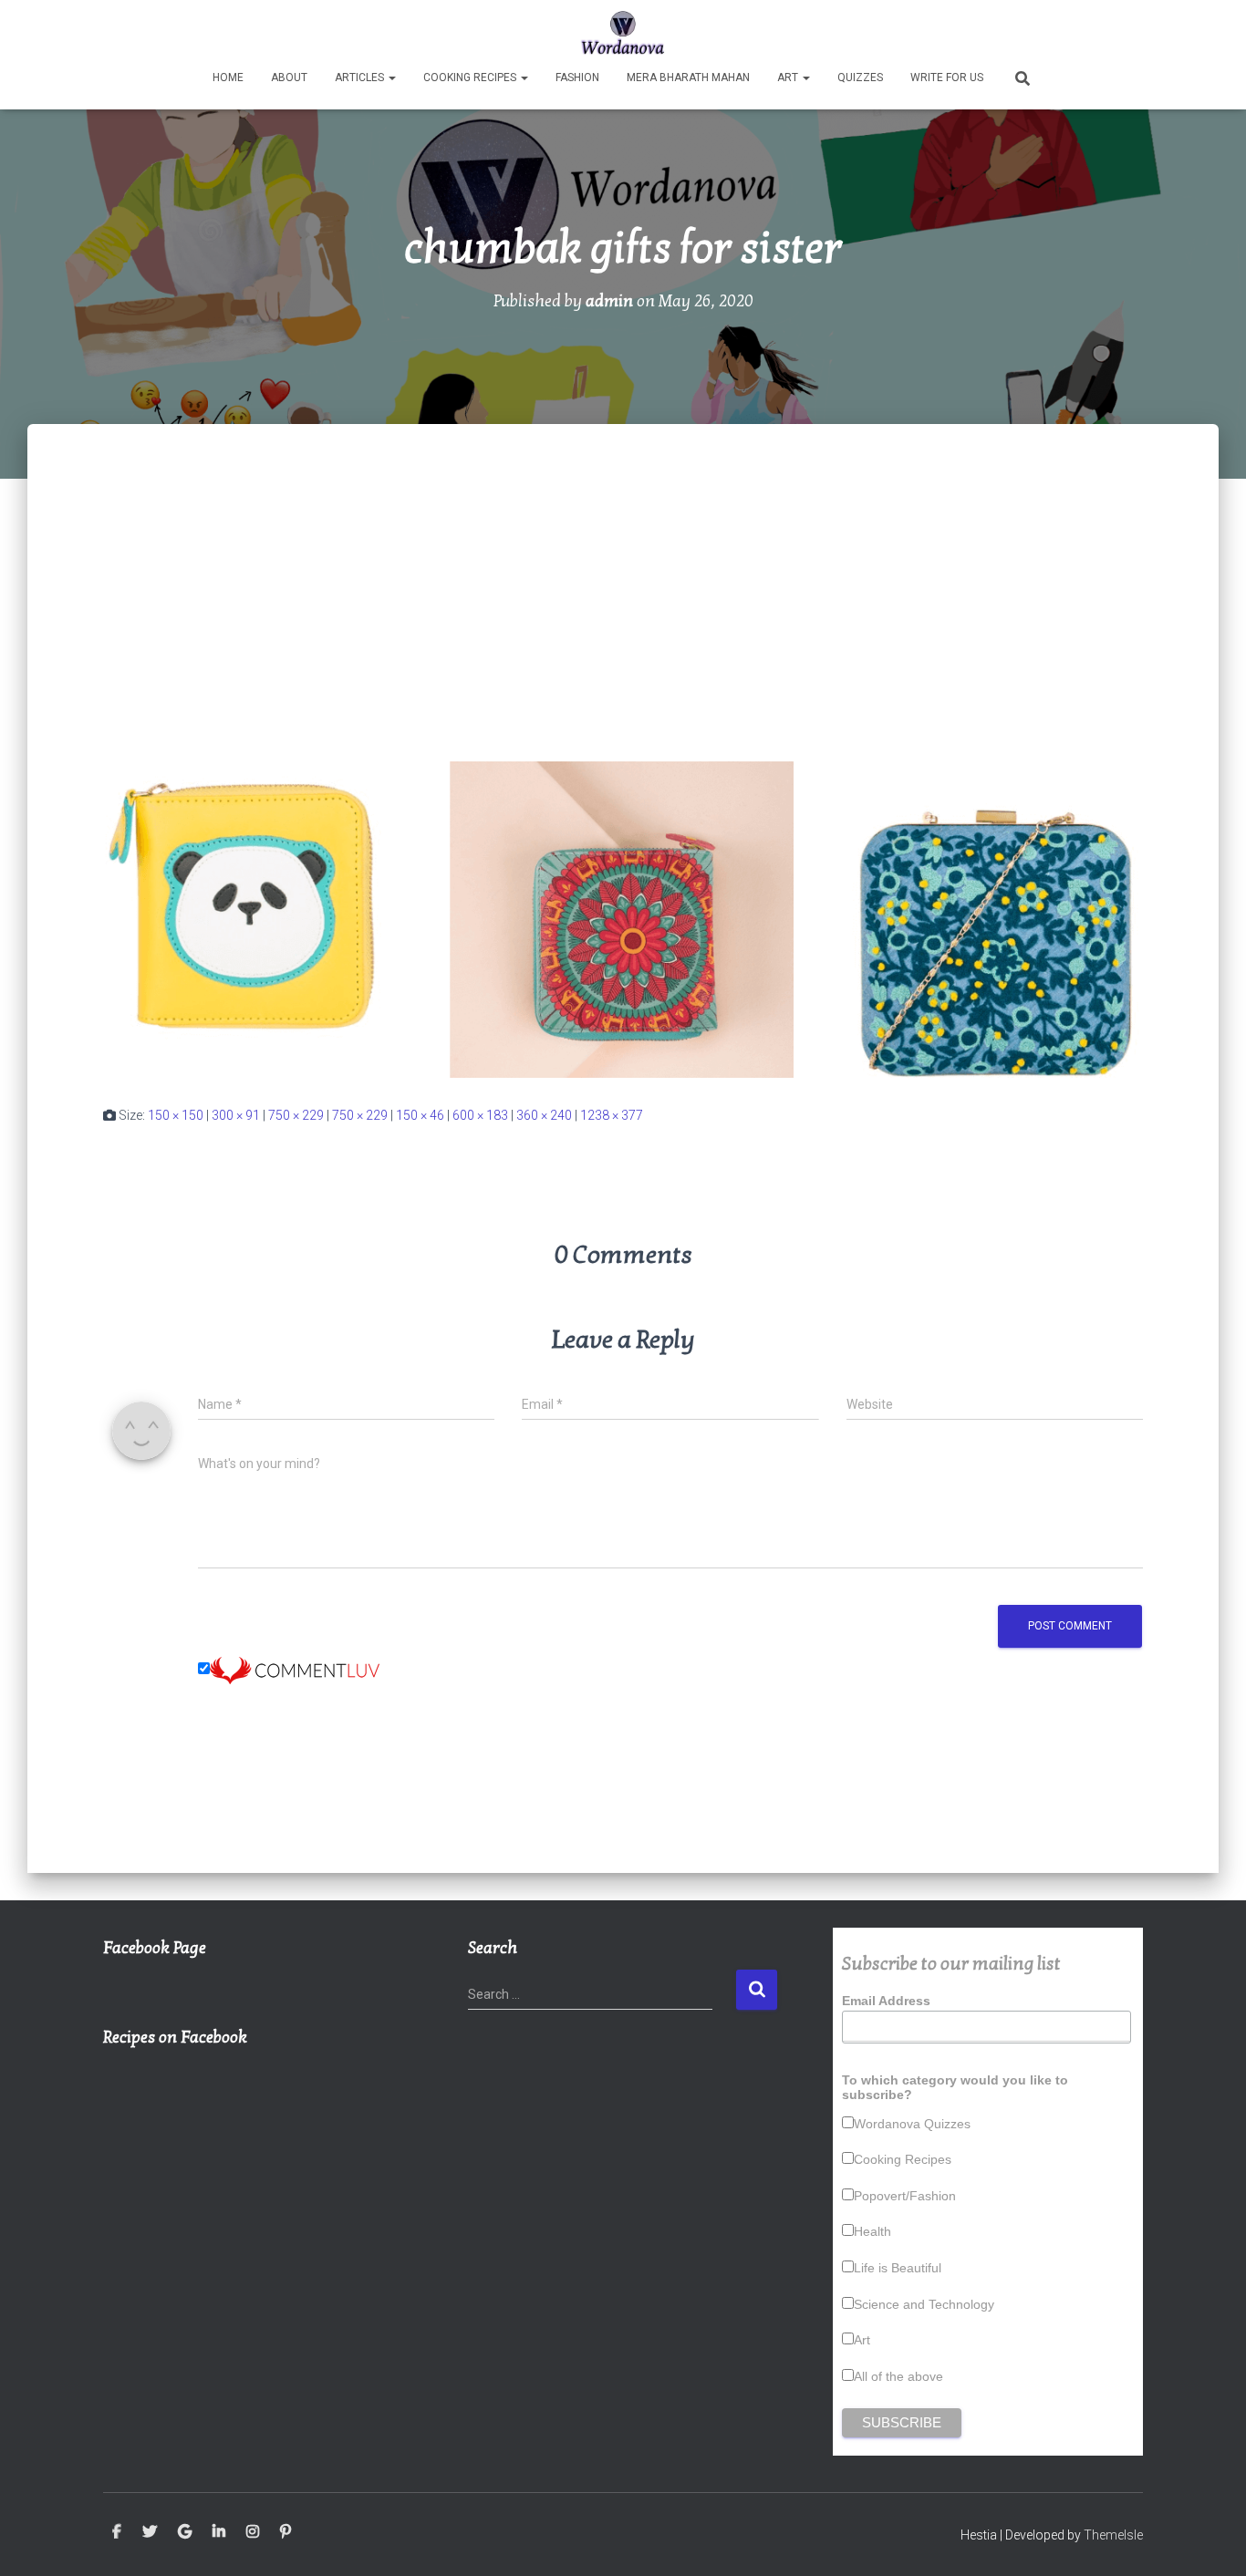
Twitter (150, 2532)
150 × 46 (420, 1115)
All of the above (898, 2376)
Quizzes (860, 78)
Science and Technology (924, 2304)
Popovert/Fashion (905, 2196)
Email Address (886, 2001)
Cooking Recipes (471, 78)
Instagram (253, 2532)
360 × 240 (544, 1115)
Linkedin (219, 2532)
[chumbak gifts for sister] (623, 918)
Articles (361, 78)
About (289, 78)
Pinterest (286, 2532)
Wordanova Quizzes (912, 2124)
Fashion (577, 78)
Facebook (117, 2532)
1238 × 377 (612, 1115)
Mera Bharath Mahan (688, 78)
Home (228, 78)
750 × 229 (296, 1115)
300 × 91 (236, 1115)
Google (185, 2532)
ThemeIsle (1113, 2535)
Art (789, 78)
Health (872, 2231)
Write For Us (947, 78)
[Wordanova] (623, 32)
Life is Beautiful (898, 2268)
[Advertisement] (623, 561)
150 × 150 (176, 1115)
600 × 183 (480, 1115)
